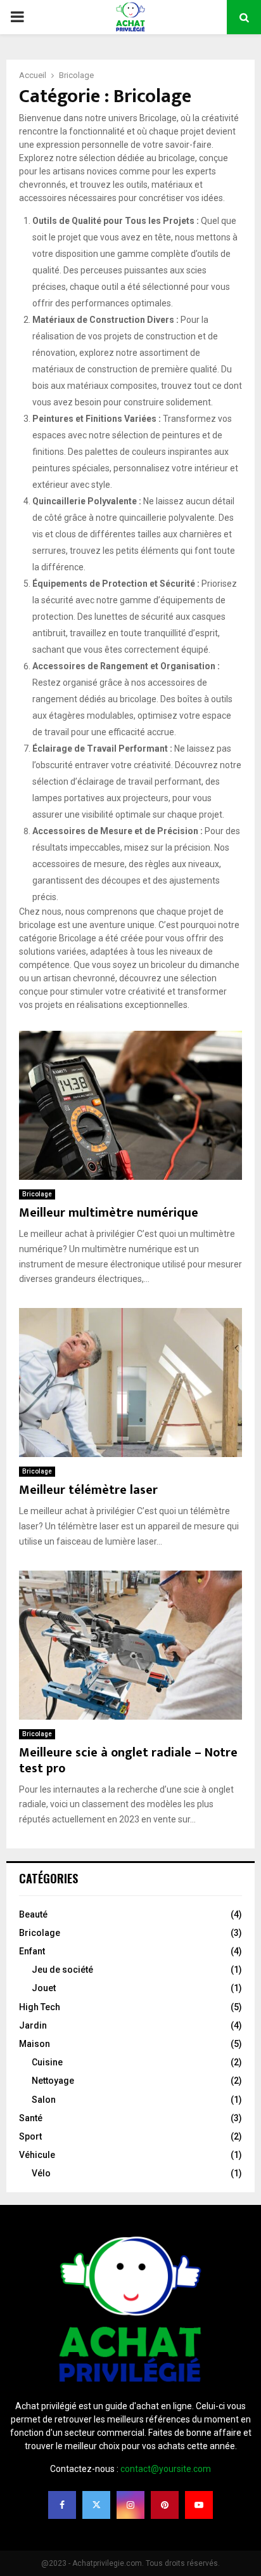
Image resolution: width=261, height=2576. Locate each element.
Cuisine (47, 2062)
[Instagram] (130, 2505)
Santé (31, 2118)
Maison (35, 2044)
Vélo (41, 2173)
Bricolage (37, 1194)
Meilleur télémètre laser (88, 1490)
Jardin (33, 2025)
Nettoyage (53, 2081)
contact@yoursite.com (166, 2469)
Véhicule (37, 2155)
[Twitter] (96, 2505)
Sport (30, 2136)
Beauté (33, 1914)
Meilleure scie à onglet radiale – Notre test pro (128, 1761)
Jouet (44, 1988)
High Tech (40, 2007)
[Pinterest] (165, 2505)
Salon (44, 2100)
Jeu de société (62, 1970)
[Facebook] (62, 2505)
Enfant (32, 1951)
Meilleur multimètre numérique (109, 1213)
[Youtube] (199, 2505)
